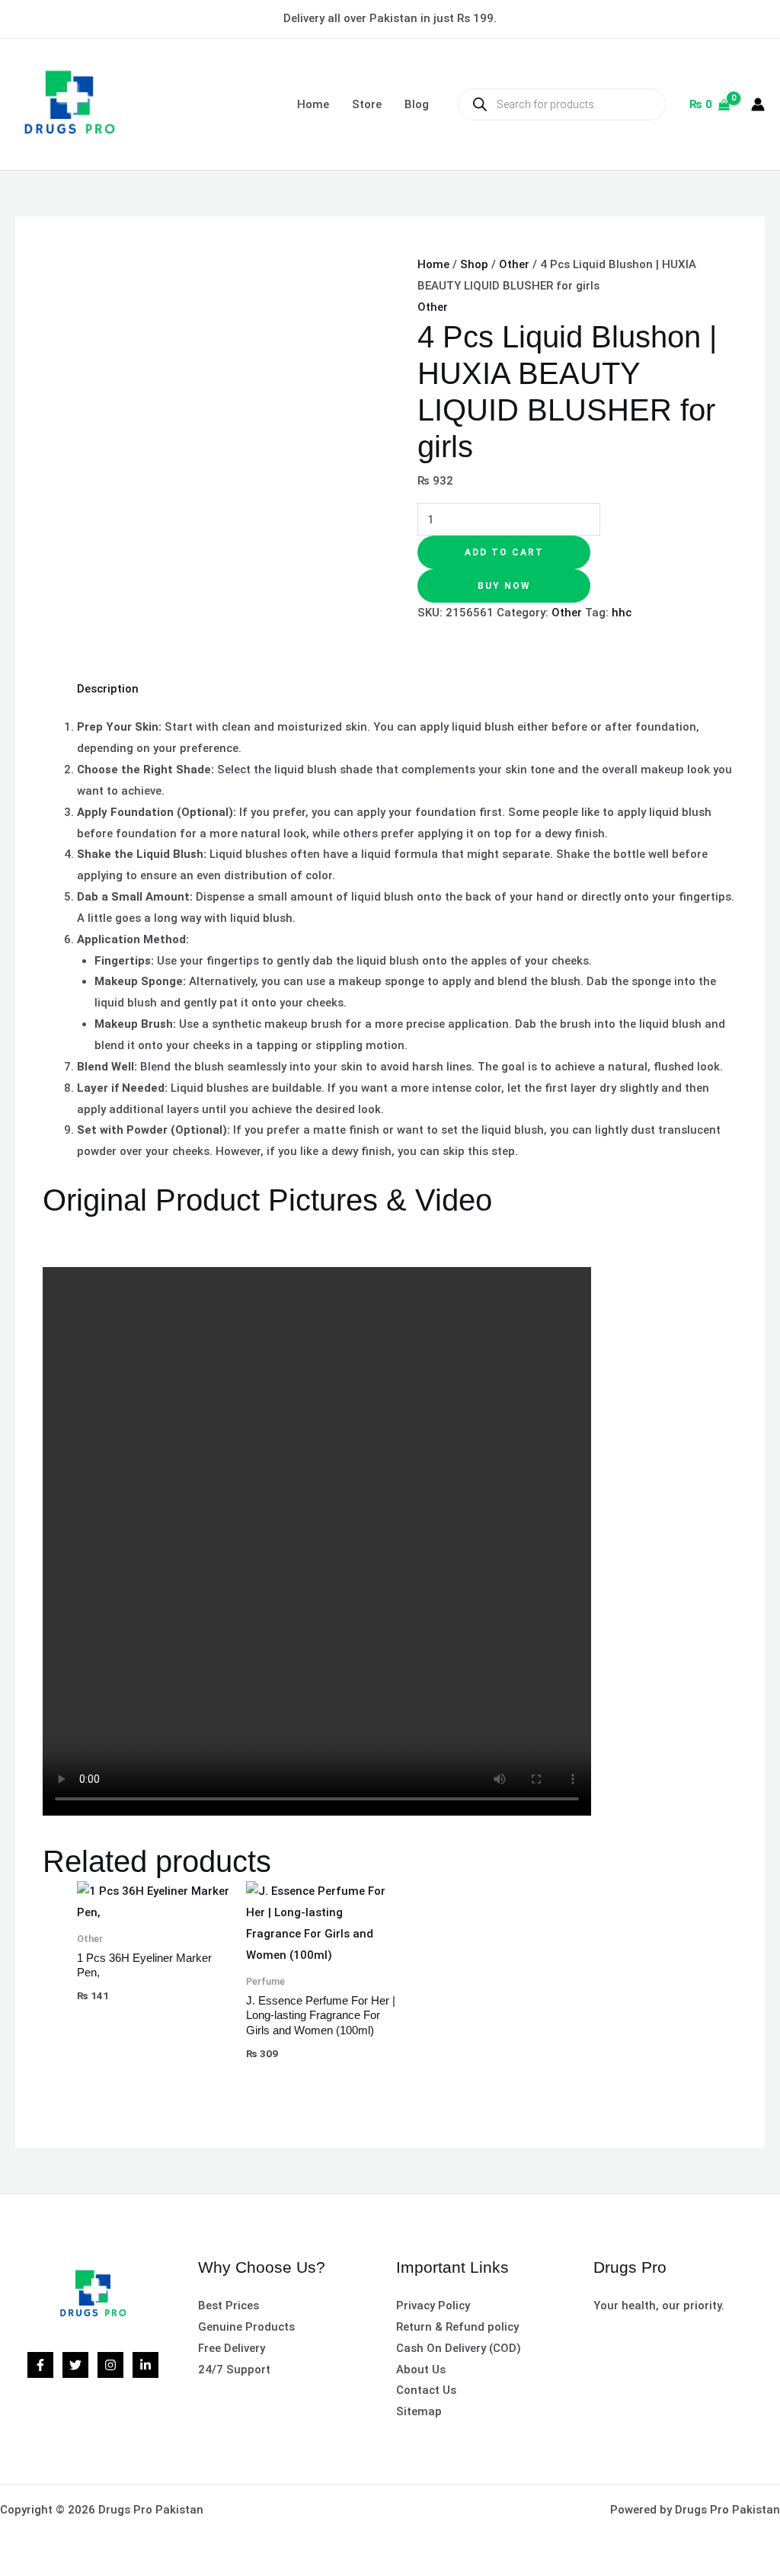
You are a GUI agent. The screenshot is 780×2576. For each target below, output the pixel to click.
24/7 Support (234, 2370)
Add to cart (504, 552)
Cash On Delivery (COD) (459, 2348)
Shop (474, 264)
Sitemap (419, 2411)
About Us (421, 2370)
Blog (417, 104)
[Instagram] (110, 2365)
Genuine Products (246, 2327)
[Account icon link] (758, 104)
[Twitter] (75, 2365)
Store (367, 104)
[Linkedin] (145, 2365)
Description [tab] (108, 689)
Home (313, 104)
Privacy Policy (433, 2306)
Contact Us (426, 2390)
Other (514, 264)
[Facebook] (40, 2365)
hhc (622, 613)
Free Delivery (232, 2348)
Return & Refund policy (457, 2327)
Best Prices (229, 2306)
